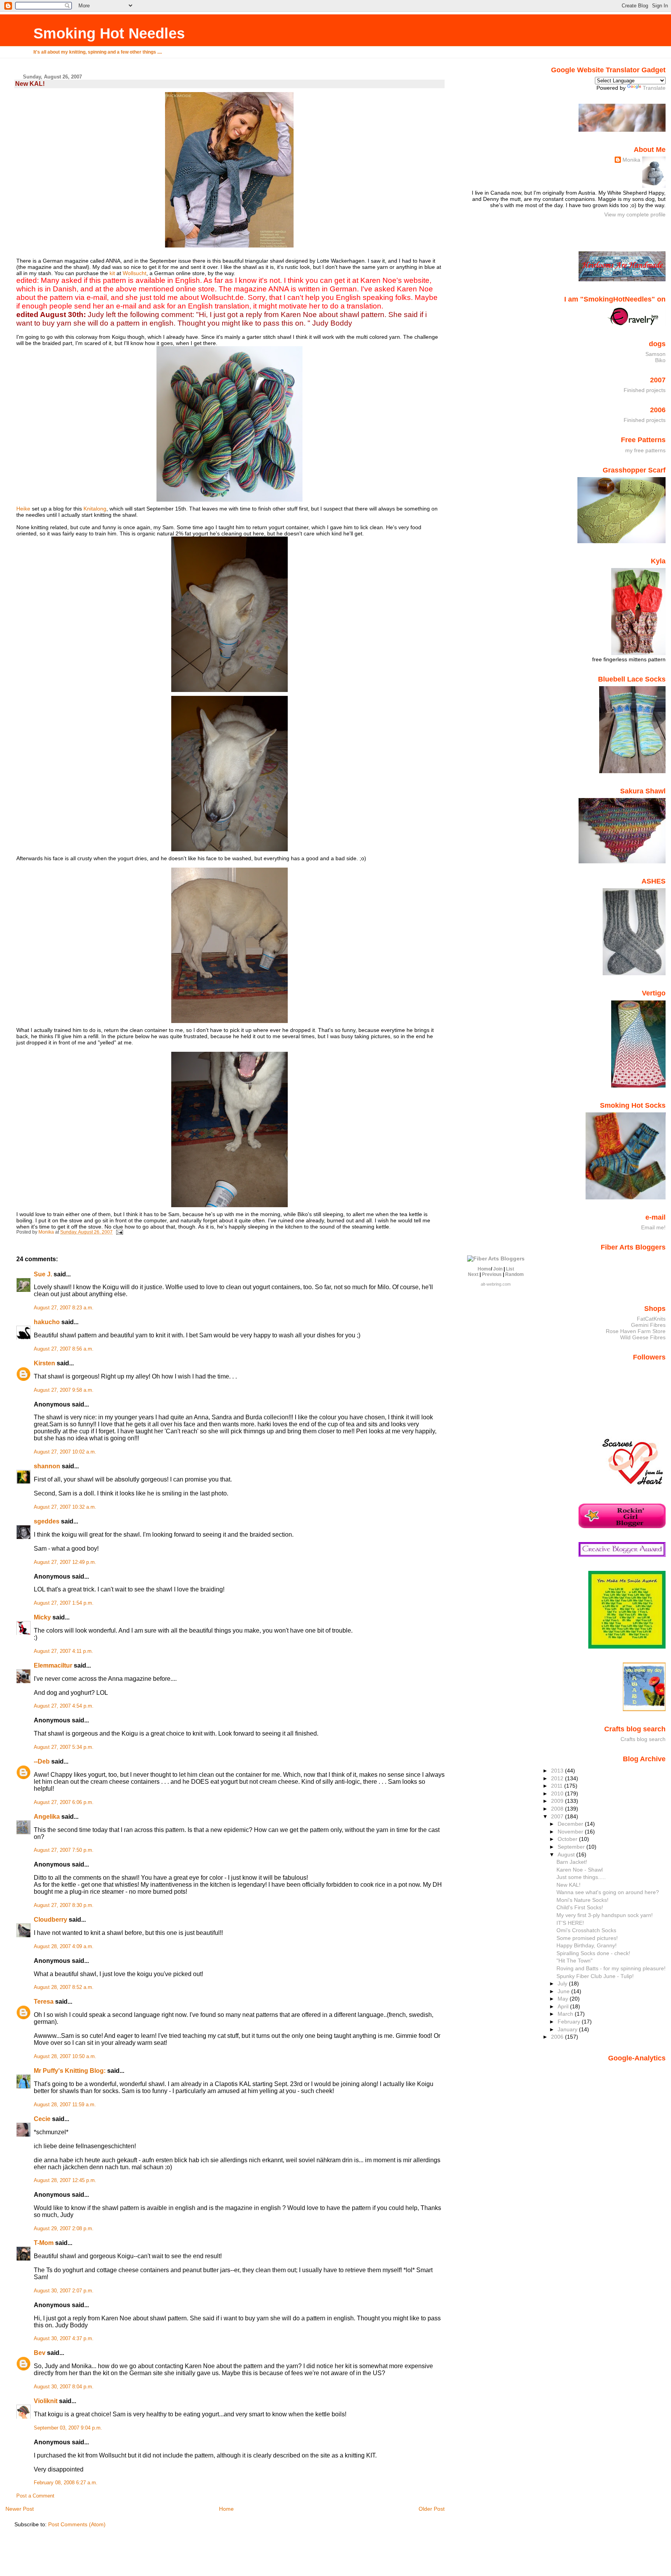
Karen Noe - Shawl (580, 1870)
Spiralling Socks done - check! (593, 1953)
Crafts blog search (643, 1739)
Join (498, 1269)
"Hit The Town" (575, 1961)
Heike (23, 509)
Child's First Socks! (580, 1907)
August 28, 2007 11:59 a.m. (65, 2105)
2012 (558, 1778)
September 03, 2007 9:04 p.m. (68, 2428)
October (568, 1839)
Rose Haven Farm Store (636, 1331)
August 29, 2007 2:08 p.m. (64, 2229)
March (566, 2014)
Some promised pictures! (587, 1938)
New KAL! (568, 1885)
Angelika (47, 1817)
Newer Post (20, 2509)
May (564, 1999)
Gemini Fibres (648, 1325)
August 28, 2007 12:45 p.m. (65, 2180)
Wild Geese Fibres (643, 1337)
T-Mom (44, 2243)
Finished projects (645, 390)
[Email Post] (119, 1232)
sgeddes (47, 1521)
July (563, 1983)
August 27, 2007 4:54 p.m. (64, 1706)
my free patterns (645, 450)
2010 (558, 1793)
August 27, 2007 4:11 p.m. (63, 1651)
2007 (558, 1816)
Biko (660, 360)
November (571, 1832)
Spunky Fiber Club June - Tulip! (595, 1976)
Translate (654, 88)
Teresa (44, 2002)
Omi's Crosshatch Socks (586, 1930)
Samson (655, 354)
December (571, 1824)
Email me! (653, 1227)
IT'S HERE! (570, 1923)
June (564, 1991)
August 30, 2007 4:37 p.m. (64, 2339)
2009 (558, 1801)
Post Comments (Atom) (77, 2524)
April (564, 2006)
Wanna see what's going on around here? (608, 1892)
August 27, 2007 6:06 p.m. (64, 1802)
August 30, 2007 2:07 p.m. (64, 2291)
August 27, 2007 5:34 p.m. (64, 1747)
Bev (40, 2353)
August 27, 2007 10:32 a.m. (65, 1507)
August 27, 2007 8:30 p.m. (64, 1905)
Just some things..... (581, 1877)
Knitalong (95, 509)
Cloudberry (50, 1920)
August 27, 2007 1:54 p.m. (64, 1603)
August (567, 1854)
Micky (42, 1617)
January (568, 2029)
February (570, 2022)
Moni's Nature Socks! (582, 1900)
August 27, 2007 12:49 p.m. (65, 1562)
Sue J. (43, 1274)
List (510, 1269)
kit (112, 273)
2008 (558, 1809)
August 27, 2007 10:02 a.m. (65, 1452)
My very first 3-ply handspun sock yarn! (605, 1915)
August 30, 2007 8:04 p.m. (64, 2387)
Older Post (432, 2509)
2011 (558, 1786)
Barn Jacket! (572, 1862)
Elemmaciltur (53, 1665)
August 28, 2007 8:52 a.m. (64, 1987)
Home (226, 2509)
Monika (631, 160)
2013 (558, 1771)
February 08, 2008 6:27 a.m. (66, 2483)
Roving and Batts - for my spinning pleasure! (611, 1968)
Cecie (42, 2119)
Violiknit (46, 2401)
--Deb (42, 1761)
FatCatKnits (651, 1319)
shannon (47, 1466)
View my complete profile (635, 214)
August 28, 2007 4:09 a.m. (64, 1947)
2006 (558, 2037)
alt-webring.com (496, 1284)
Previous (492, 1274)
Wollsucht (135, 273)
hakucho (47, 1322)
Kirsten (44, 1363)
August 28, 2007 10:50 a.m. (65, 2057)
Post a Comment (35, 2496)
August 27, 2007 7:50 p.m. (64, 1850)
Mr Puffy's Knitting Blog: (70, 2071)
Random (515, 1274)
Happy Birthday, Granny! (587, 1945)
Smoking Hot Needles (109, 33)
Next (473, 1274)
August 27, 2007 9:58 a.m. (64, 1390)
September (572, 1847)
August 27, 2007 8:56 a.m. (64, 1349)
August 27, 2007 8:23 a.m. (64, 1308)
